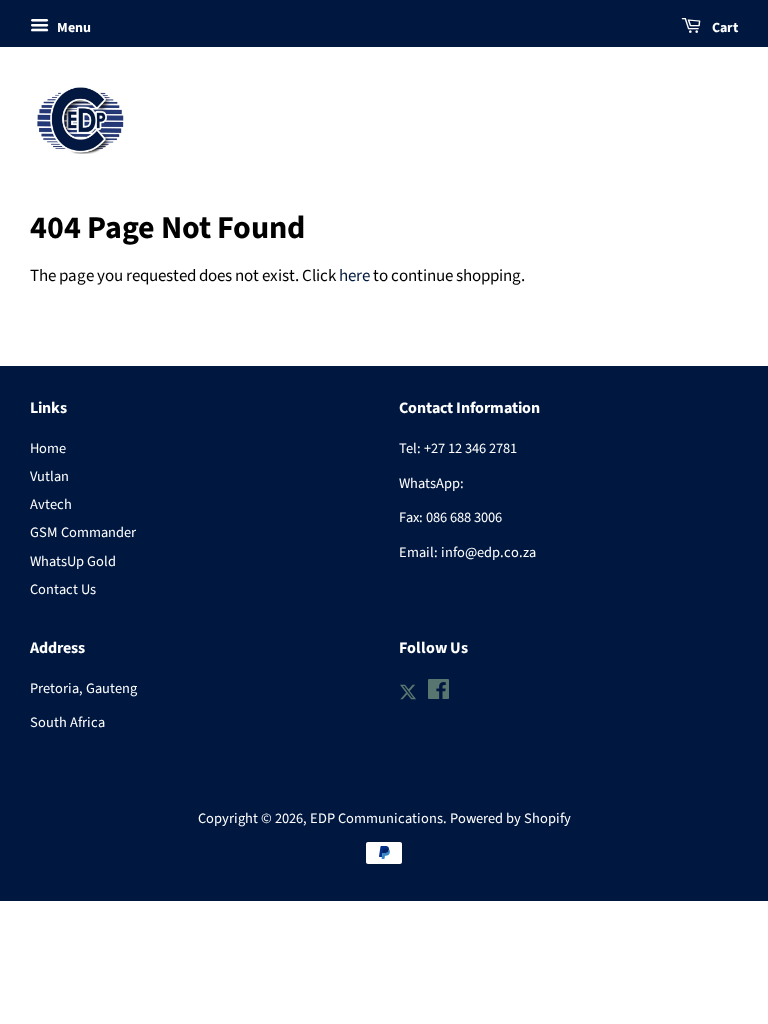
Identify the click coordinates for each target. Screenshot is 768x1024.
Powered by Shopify (510, 818)
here (354, 276)
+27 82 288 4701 (513, 483)
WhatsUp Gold (73, 561)
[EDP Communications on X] (408, 690)
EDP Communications (376, 818)
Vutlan (49, 476)
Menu (72, 28)
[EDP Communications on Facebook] (438, 693)
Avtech (51, 504)
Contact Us (63, 589)
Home (48, 448)
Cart (723, 28)
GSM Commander (83, 532)
